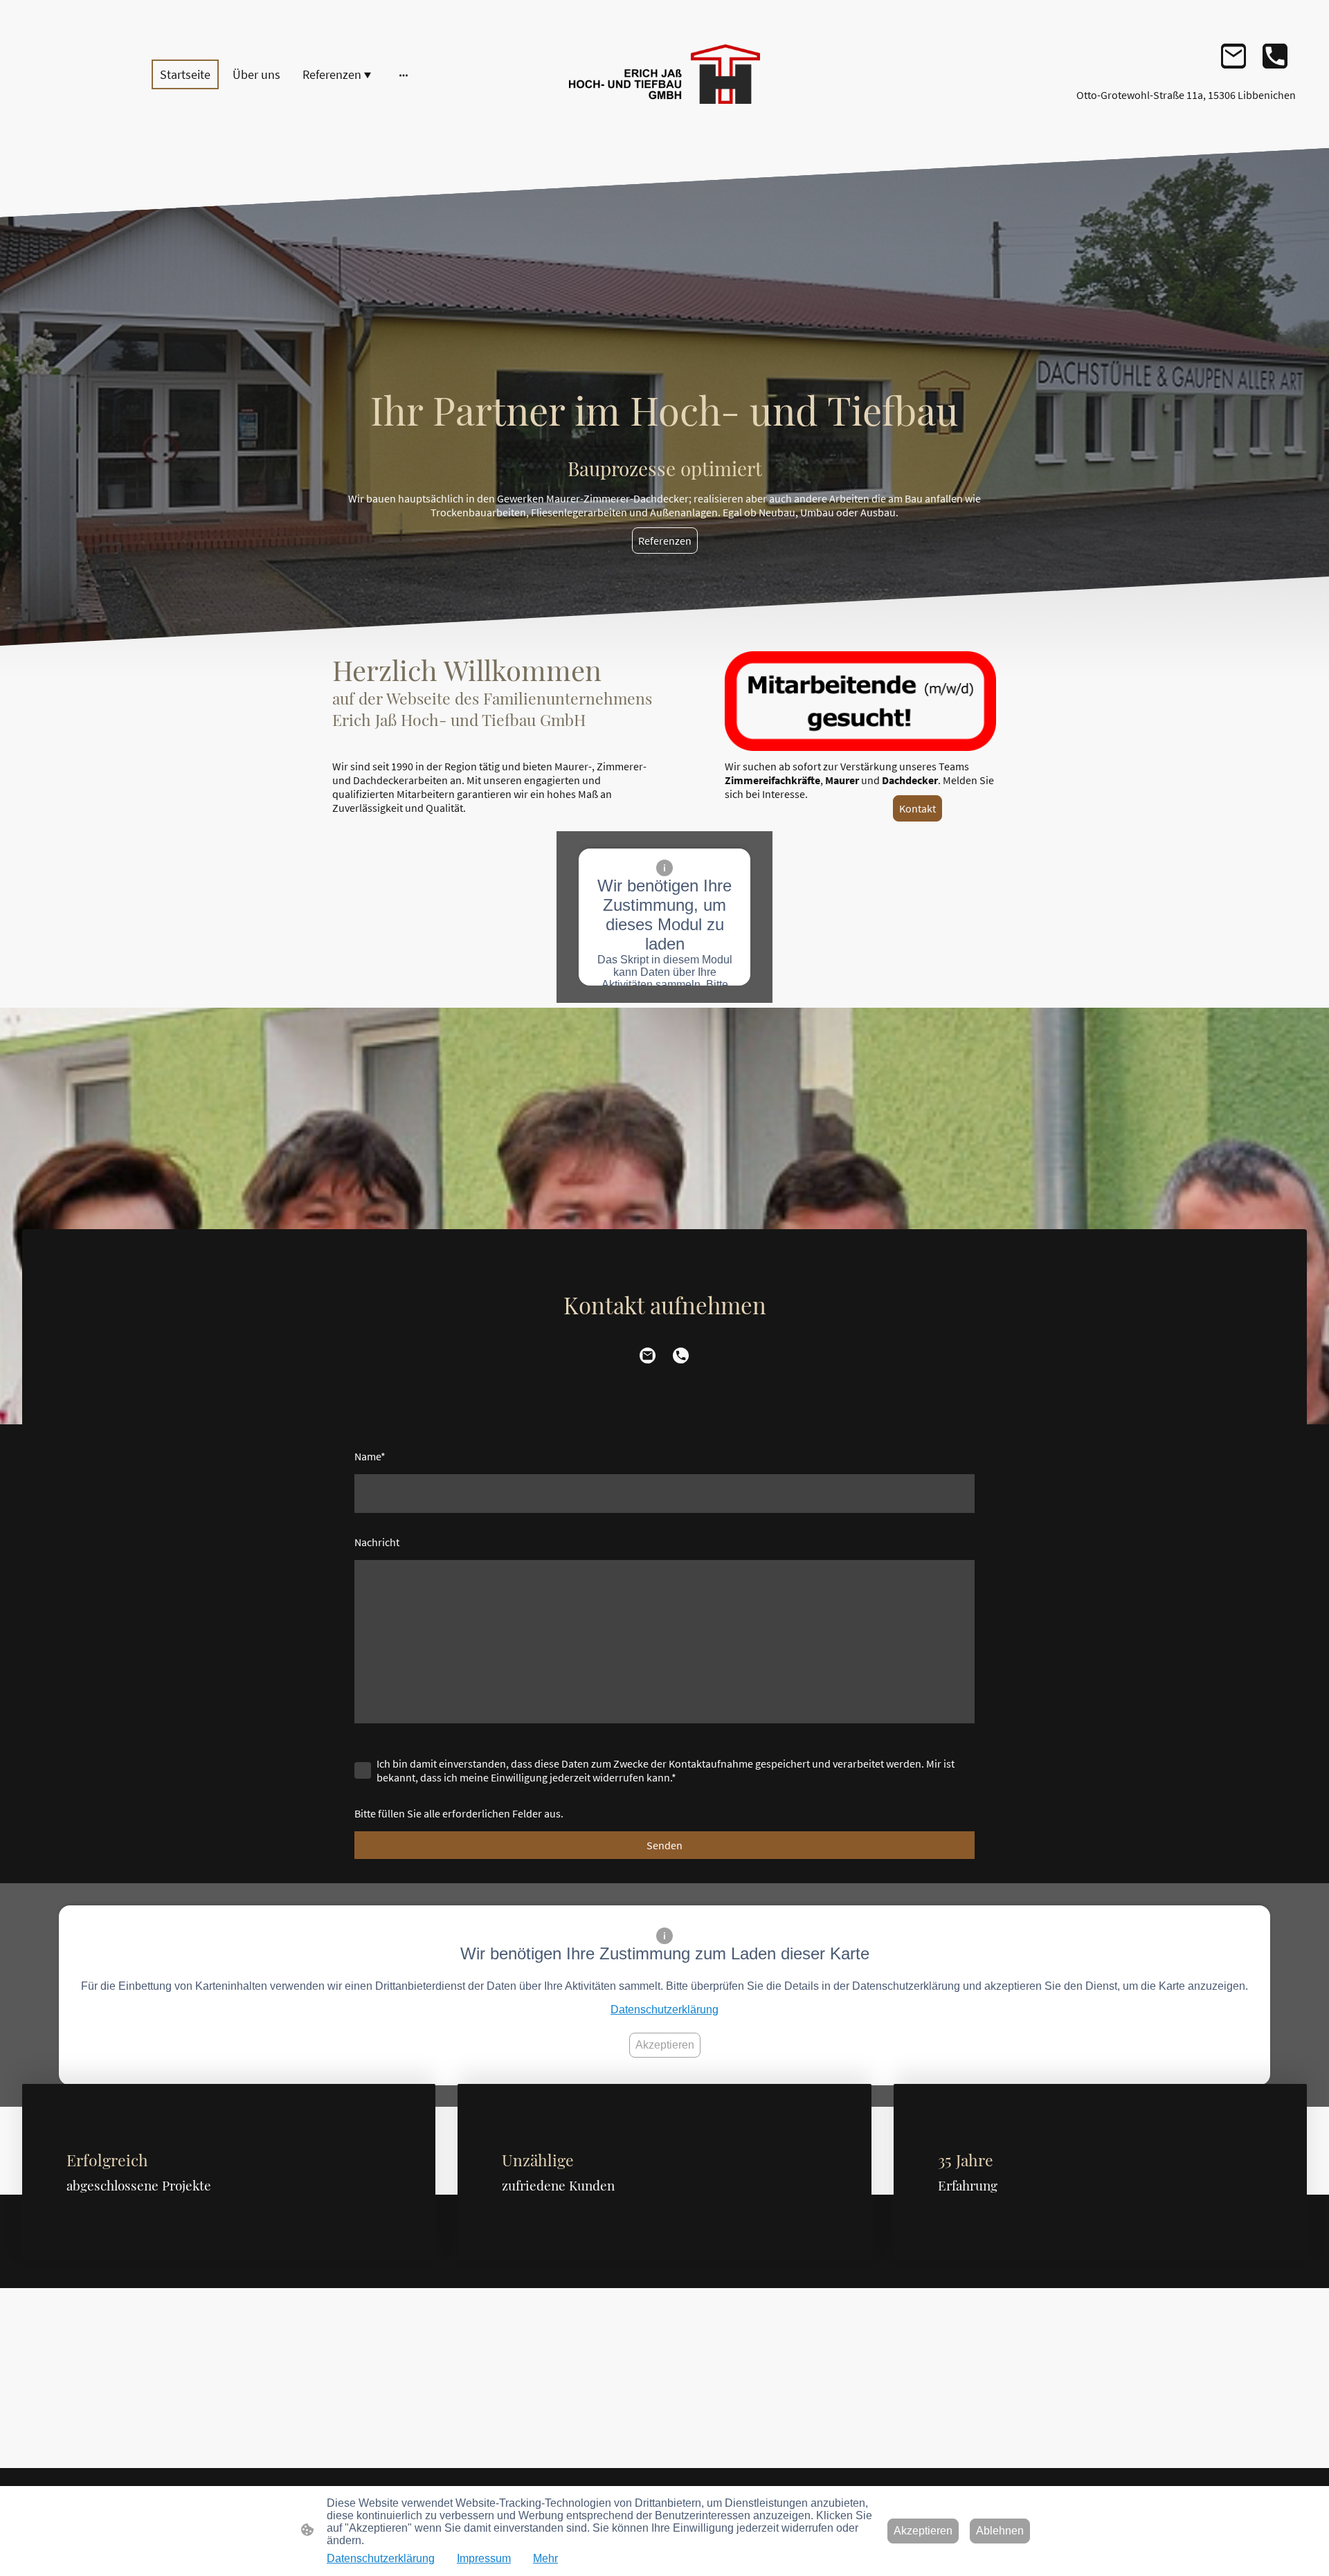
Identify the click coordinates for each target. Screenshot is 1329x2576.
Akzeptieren (665, 2045)
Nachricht (377, 1542)
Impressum (484, 2558)
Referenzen (665, 541)
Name (370, 1456)
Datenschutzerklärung (664, 2010)
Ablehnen (1000, 2531)
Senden (664, 1845)
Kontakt (917, 808)
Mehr (545, 2558)
